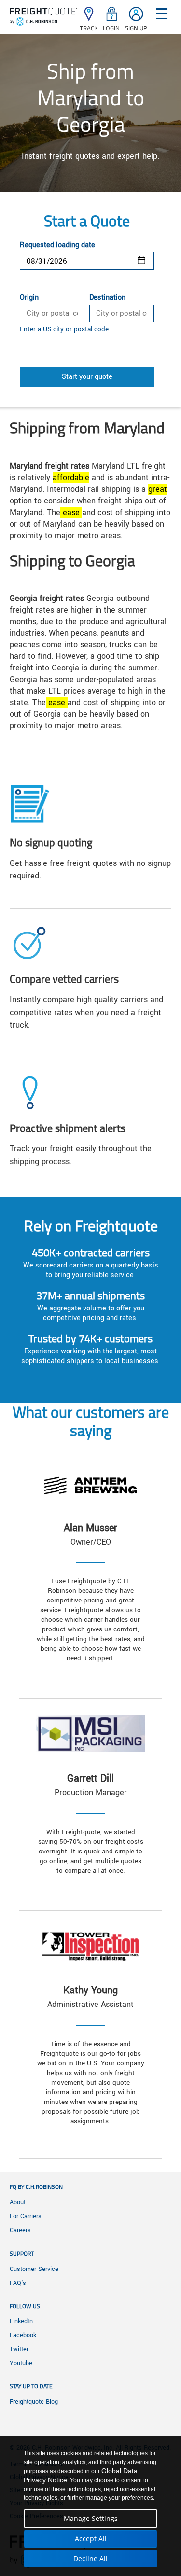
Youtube (21, 2363)
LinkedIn (21, 2321)
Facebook (23, 2335)
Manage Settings (91, 2518)
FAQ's (18, 2283)
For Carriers (26, 2216)
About (18, 2202)
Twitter (19, 2349)
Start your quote (87, 377)
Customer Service (34, 2269)
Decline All (90, 2558)
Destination (107, 298)
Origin (29, 298)
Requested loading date (57, 245)
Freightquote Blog (34, 2402)
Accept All (91, 2539)
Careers (20, 2230)
